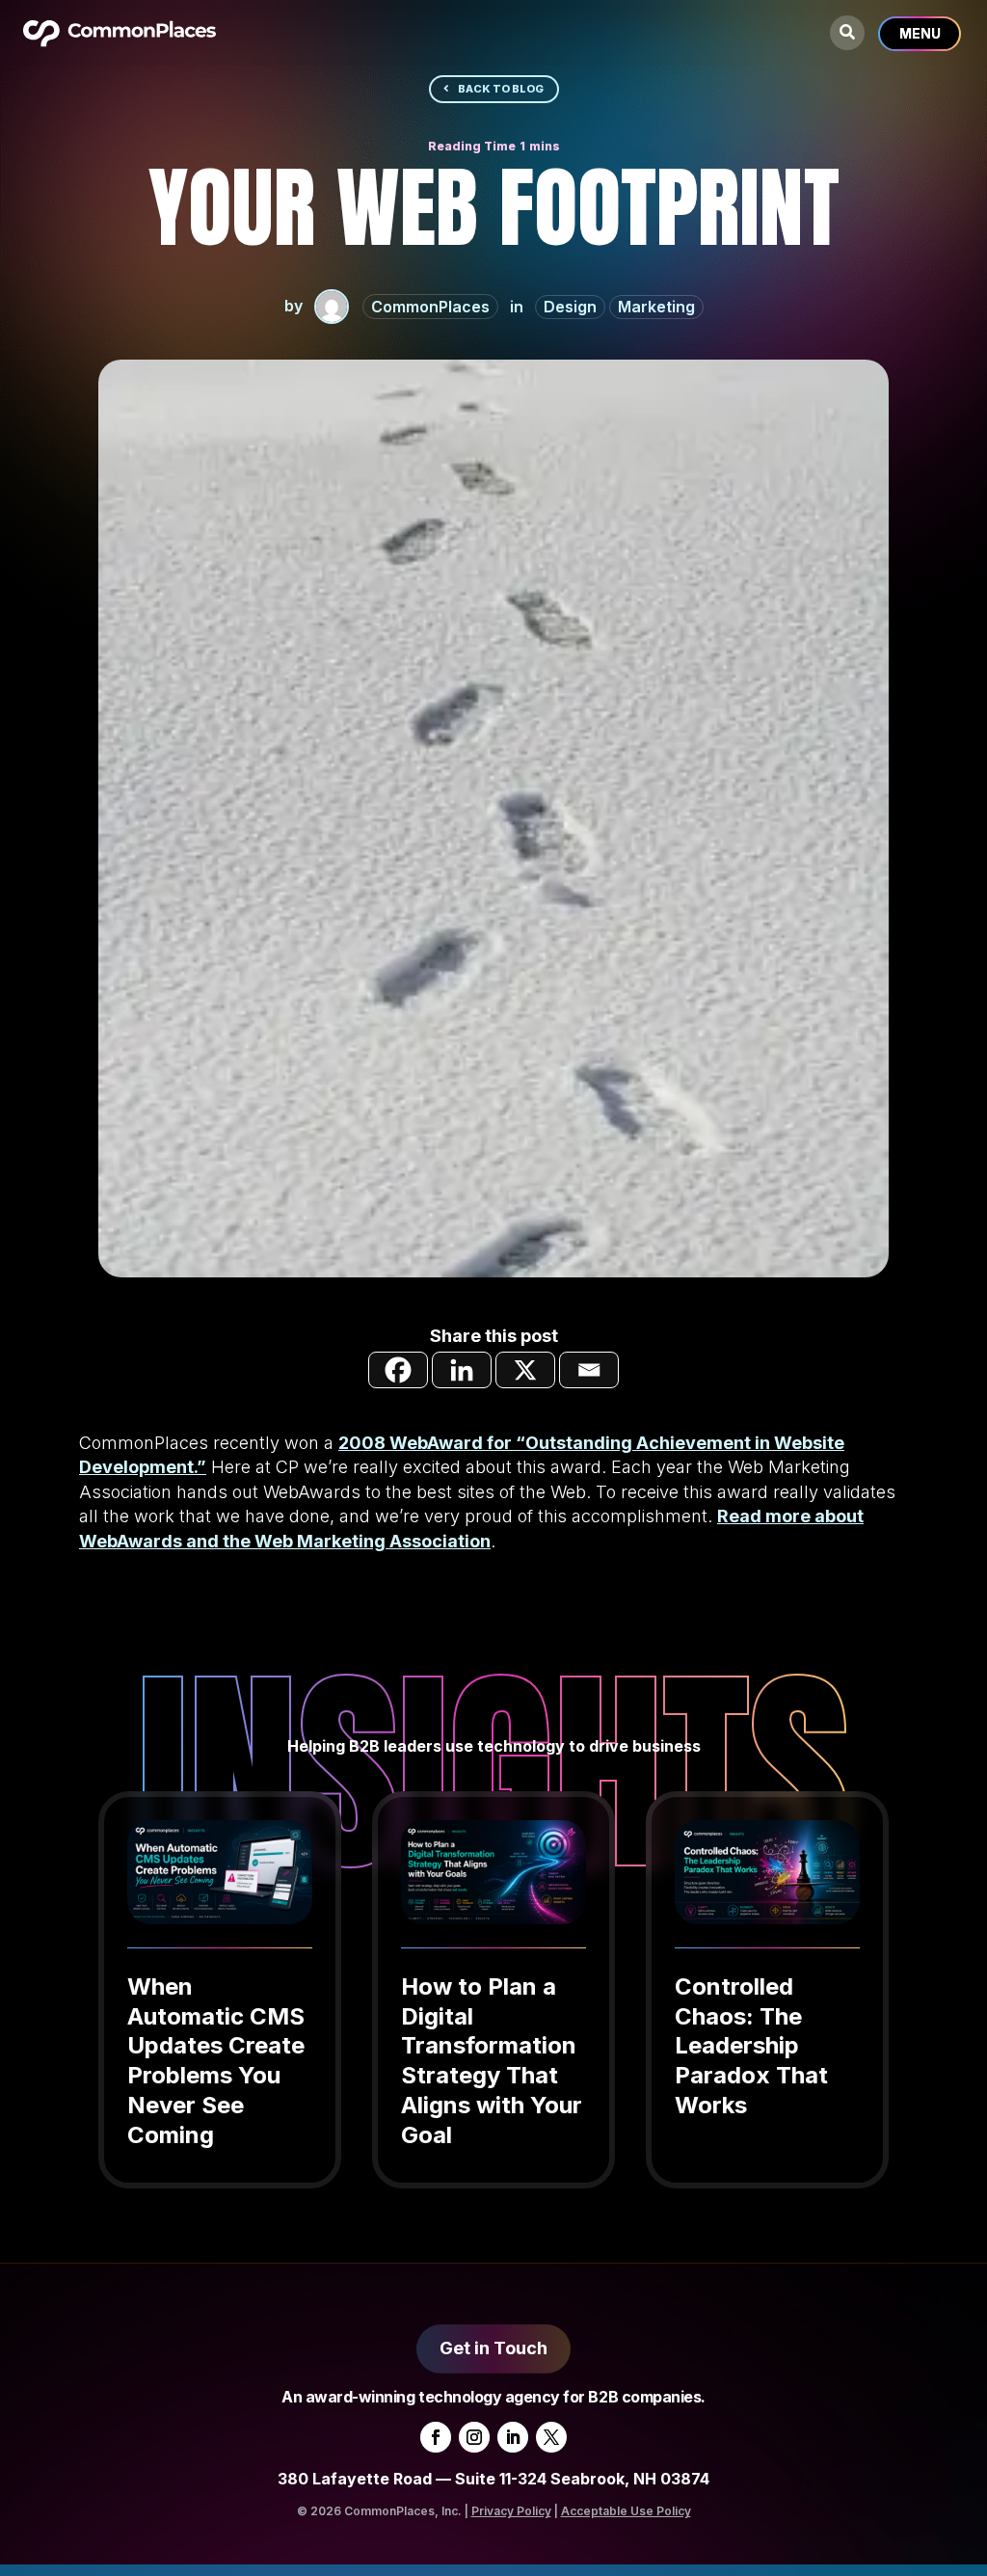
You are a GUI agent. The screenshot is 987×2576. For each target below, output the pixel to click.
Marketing (656, 307)
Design (570, 307)
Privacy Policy (511, 2511)
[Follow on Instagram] (474, 2437)
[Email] (589, 1370)
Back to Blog (501, 89)
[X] (525, 1370)
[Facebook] (398, 1370)
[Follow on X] (551, 2437)
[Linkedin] (462, 1370)
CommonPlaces (430, 307)
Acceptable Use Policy (626, 2511)
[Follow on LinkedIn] (513, 2437)
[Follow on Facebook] (436, 2437)
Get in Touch (493, 2348)
